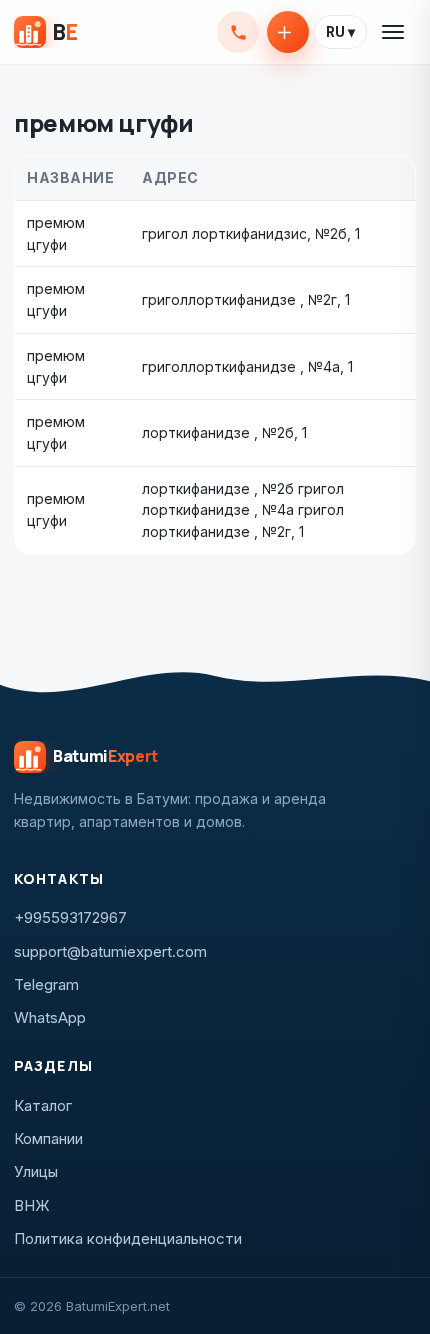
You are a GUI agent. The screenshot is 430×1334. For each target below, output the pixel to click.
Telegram (46, 984)
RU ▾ (340, 32)
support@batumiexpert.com (110, 951)
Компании (48, 1138)
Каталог (43, 1105)
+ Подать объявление (288, 32)
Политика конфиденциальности (128, 1238)
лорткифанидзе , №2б (218, 432)
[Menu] (394, 32)
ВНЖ (32, 1205)
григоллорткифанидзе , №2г (239, 299)
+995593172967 (238, 32)
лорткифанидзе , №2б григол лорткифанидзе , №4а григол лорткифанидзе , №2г (243, 510)
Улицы (36, 1171)
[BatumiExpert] (45, 32)
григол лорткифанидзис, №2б (244, 233)
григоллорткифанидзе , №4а (241, 366)
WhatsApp (50, 1017)
